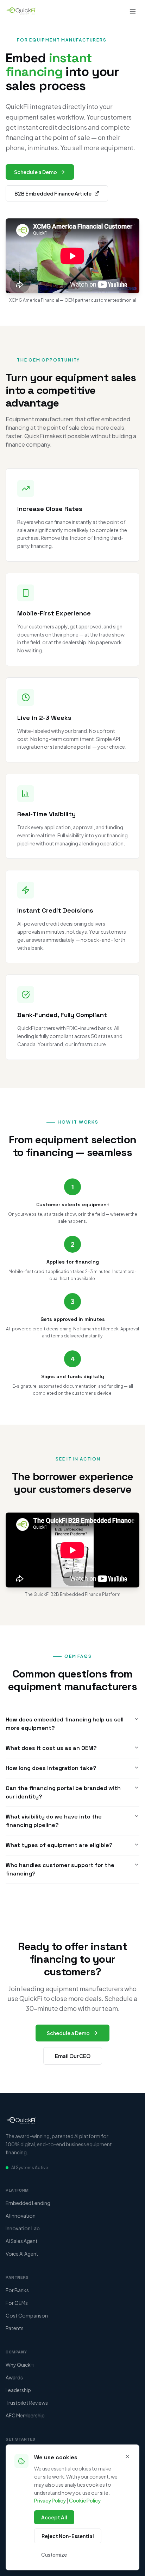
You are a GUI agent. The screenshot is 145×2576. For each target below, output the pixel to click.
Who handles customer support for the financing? (60, 1869)
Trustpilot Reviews (27, 2403)
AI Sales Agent (22, 2241)
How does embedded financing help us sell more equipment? (65, 1724)
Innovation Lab (23, 2228)
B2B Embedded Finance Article (53, 193)
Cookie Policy (85, 2500)
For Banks (17, 2290)
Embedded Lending (28, 2203)
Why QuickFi (20, 2365)
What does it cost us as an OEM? (51, 1748)
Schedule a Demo (36, 172)
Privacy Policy (50, 2500)
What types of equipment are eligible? (59, 1845)
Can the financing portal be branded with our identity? (63, 1792)
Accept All (54, 2517)
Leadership (18, 2390)
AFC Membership (25, 2415)
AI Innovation (21, 2216)
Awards (14, 2377)
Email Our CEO (73, 2056)
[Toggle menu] (133, 11)
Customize (54, 2555)
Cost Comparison (27, 2315)
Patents (15, 2328)
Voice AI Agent (22, 2254)
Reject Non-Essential (68, 2536)
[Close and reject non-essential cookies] (127, 2456)
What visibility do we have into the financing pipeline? (54, 1821)
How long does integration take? (51, 1768)
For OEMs (17, 2303)
